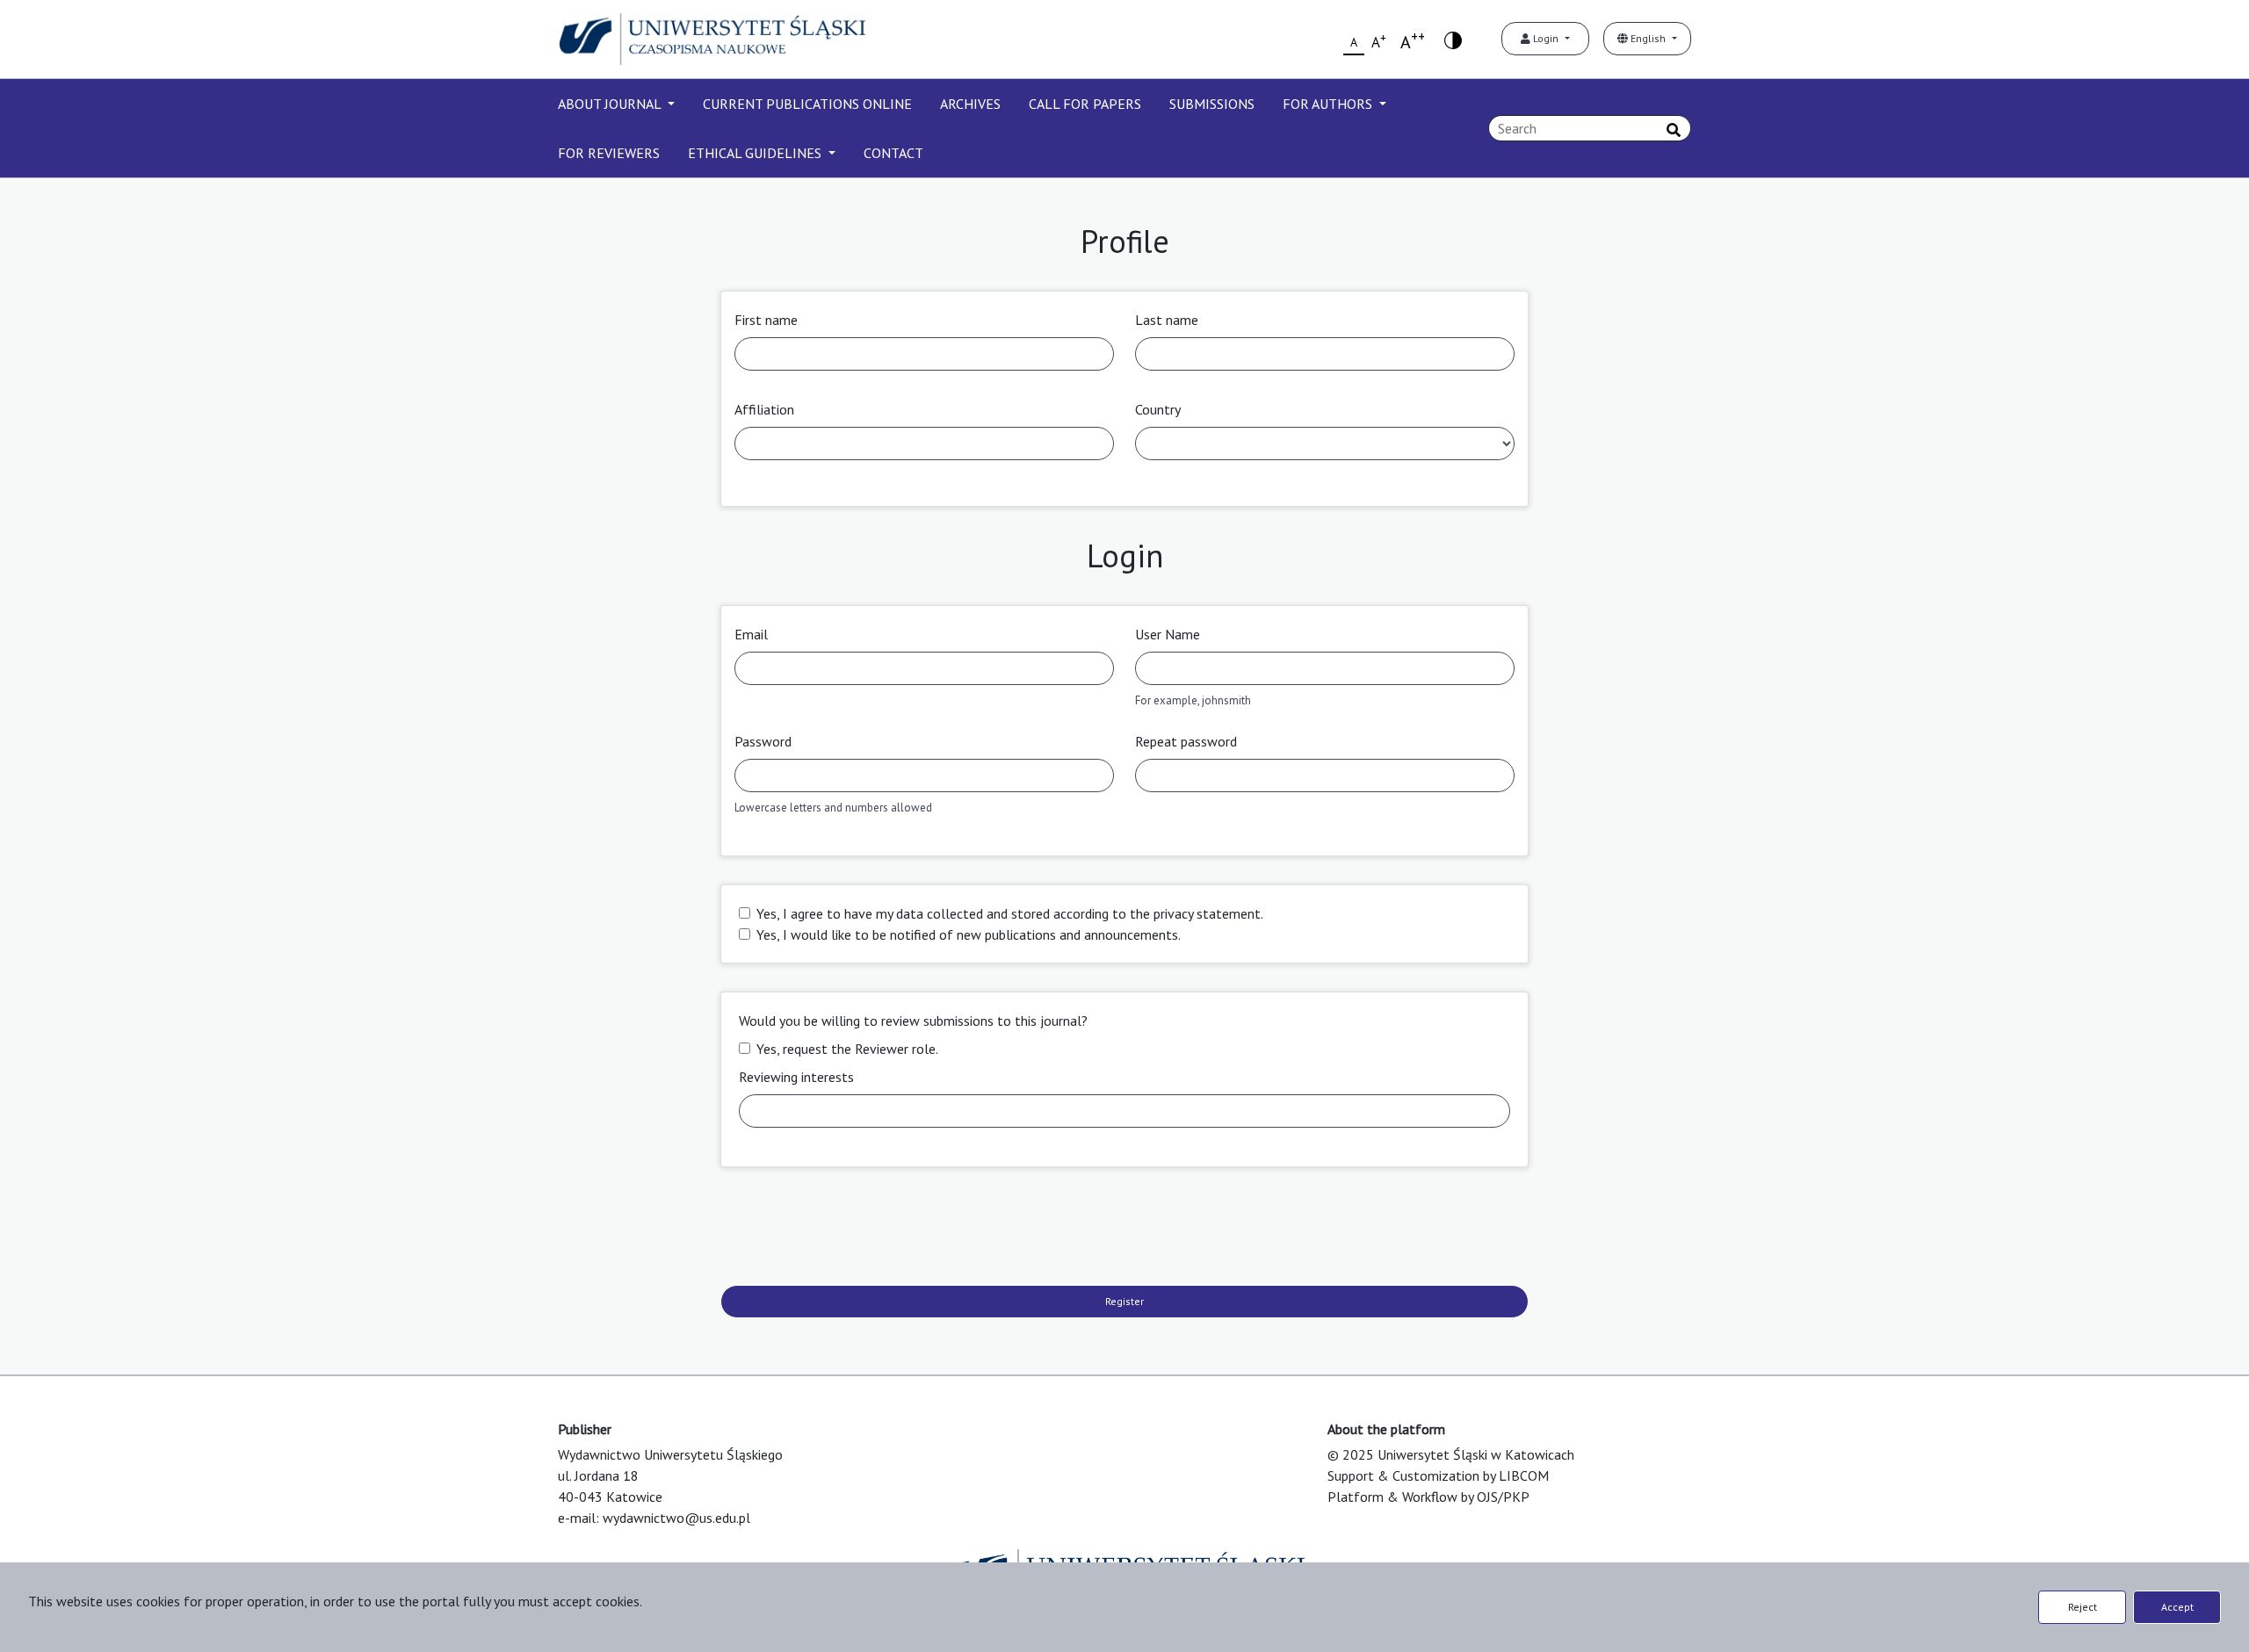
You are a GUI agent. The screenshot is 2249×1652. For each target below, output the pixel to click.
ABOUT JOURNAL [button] (611, 104)
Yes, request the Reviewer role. (847, 1049)
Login (1546, 38)
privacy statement (1207, 913)
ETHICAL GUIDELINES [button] (756, 153)
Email (751, 634)
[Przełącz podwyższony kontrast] (1453, 39)
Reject (2083, 1607)
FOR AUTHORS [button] (1329, 104)
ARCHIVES (970, 104)
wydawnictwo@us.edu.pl (676, 1518)
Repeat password (1186, 741)
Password (763, 741)
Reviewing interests (796, 1077)
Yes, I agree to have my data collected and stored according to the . (1010, 913)
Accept (2177, 1607)
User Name (1168, 634)
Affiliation (764, 409)
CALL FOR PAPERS (1085, 104)
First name (766, 320)
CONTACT (893, 153)
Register (1124, 1301)
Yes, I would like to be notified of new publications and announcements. (969, 934)
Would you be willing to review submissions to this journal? (913, 1021)
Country (1158, 409)
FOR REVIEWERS (609, 153)
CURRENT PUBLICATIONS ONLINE (807, 104)
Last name (1167, 320)
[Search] (1674, 130)
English (1648, 38)
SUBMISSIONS (1212, 104)
